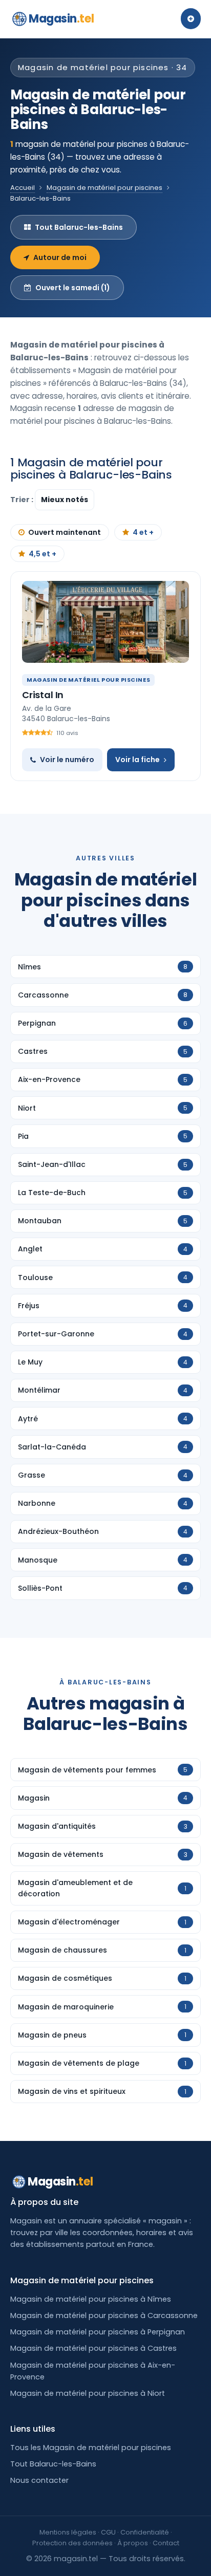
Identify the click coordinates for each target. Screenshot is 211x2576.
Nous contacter (39, 2480)
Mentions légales (68, 2532)
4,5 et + (43, 554)
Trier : (23, 500)
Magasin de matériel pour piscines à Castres (93, 2348)
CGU (108, 2532)
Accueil (23, 188)
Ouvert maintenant (65, 532)
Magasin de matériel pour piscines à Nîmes (91, 2299)
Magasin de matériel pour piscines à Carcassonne (104, 2315)
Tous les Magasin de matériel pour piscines (91, 2448)
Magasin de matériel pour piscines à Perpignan (98, 2332)
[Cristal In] (105, 622)
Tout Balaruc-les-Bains (79, 227)
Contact (166, 2543)
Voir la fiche (138, 760)
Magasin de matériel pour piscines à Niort (88, 2393)
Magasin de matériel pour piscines (104, 188)
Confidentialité (145, 2532)
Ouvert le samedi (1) (73, 288)
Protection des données (72, 2543)
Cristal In (43, 695)
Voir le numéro (67, 760)
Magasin (61, 19)
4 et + (143, 532)
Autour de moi (60, 257)
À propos (133, 2543)
